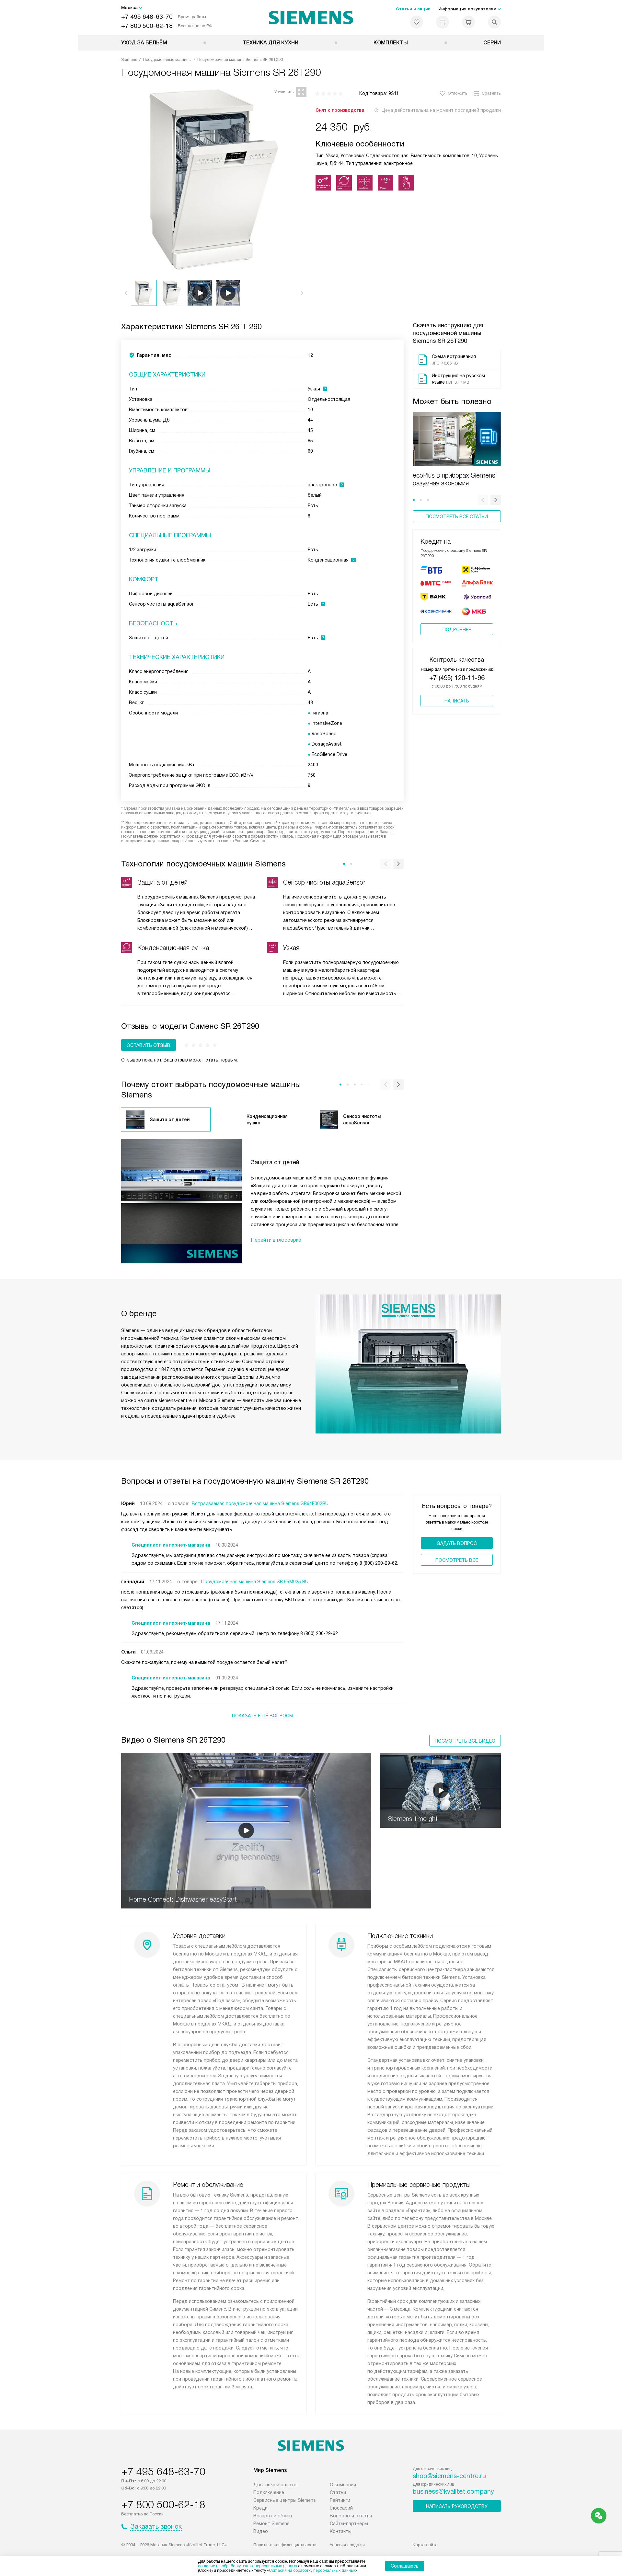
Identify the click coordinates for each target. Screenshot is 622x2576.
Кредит (262, 2508)
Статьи (338, 2492)
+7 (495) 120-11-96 (457, 678)
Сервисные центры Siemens (285, 2500)
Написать (457, 701)
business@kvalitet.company (453, 2491)
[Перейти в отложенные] (417, 22)
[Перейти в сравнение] (443, 22)
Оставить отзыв (149, 1045)
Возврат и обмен (273, 2516)
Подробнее (457, 630)
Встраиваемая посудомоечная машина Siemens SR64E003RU (260, 1503)
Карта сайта (425, 2545)
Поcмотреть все (457, 1560)
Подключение (269, 2492)
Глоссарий (341, 2508)
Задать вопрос (457, 1543)
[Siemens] (311, 17)
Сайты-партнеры (349, 2524)
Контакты (341, 2531)
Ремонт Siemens (271, 2524)
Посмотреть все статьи (457, 516)
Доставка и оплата (275, 2485)
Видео (261, 2531)
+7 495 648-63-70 (147, 17)
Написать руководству (457, 2506)
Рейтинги (340, 2500)
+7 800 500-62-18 (147, 26)
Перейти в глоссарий (276, 1240)
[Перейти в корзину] (468, 22)
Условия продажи (347, 2545)
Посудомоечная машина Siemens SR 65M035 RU (255, 1582)
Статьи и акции (413, 9)
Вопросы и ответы (351, 2516)
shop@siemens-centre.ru (449, 2476)
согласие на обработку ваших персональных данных (248, 2566)
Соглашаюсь (405, 2566)
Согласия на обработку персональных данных (312, 2570)
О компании (343, 2485)
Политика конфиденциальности (285, 2545)
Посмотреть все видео (465, 1741)
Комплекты (391, 43)
